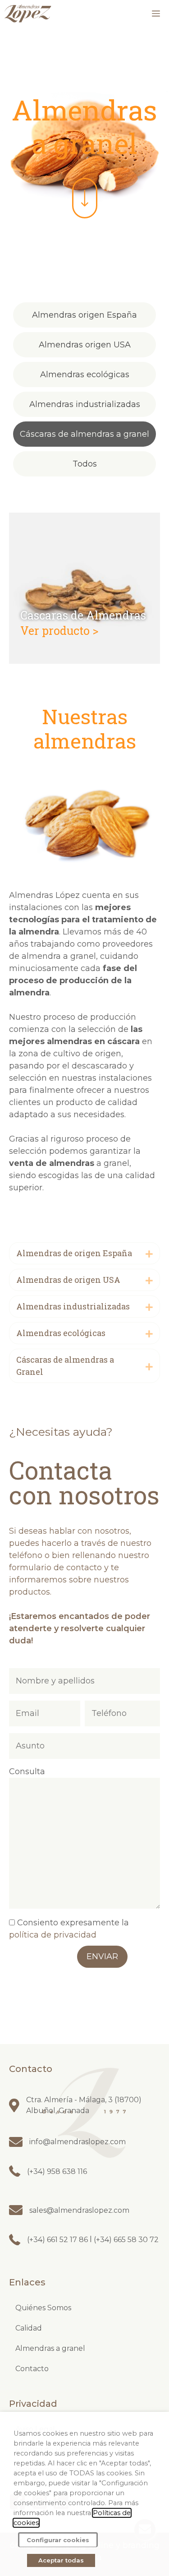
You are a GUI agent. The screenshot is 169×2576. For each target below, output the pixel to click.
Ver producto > (59, 631)
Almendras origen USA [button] (85, 345)
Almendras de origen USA (68, 1280)
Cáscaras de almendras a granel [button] (84, 434)
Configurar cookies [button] (58, 2540)
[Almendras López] (28, 14)
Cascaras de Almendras (83, 615)
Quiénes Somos (43, 2308)
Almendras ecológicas (61, 1333)
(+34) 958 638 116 (57, 2171)
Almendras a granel (50, 2348)
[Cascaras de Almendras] (84, 661)
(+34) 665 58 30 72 (125, 2240)
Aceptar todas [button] (61, 2560)
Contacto (32, 2369)
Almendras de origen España (74, 1253)
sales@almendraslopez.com (79, 2210)
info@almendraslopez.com (78, 2142)
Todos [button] (85, 464)
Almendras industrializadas (73, 1306)
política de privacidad (53, 1935)
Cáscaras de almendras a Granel (65, 1366)
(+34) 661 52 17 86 (58, 2240)
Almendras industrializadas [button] (85, 404)
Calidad (29, 2328)
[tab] (84, 1253)
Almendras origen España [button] (84, 315)
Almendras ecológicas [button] (85, 375)
